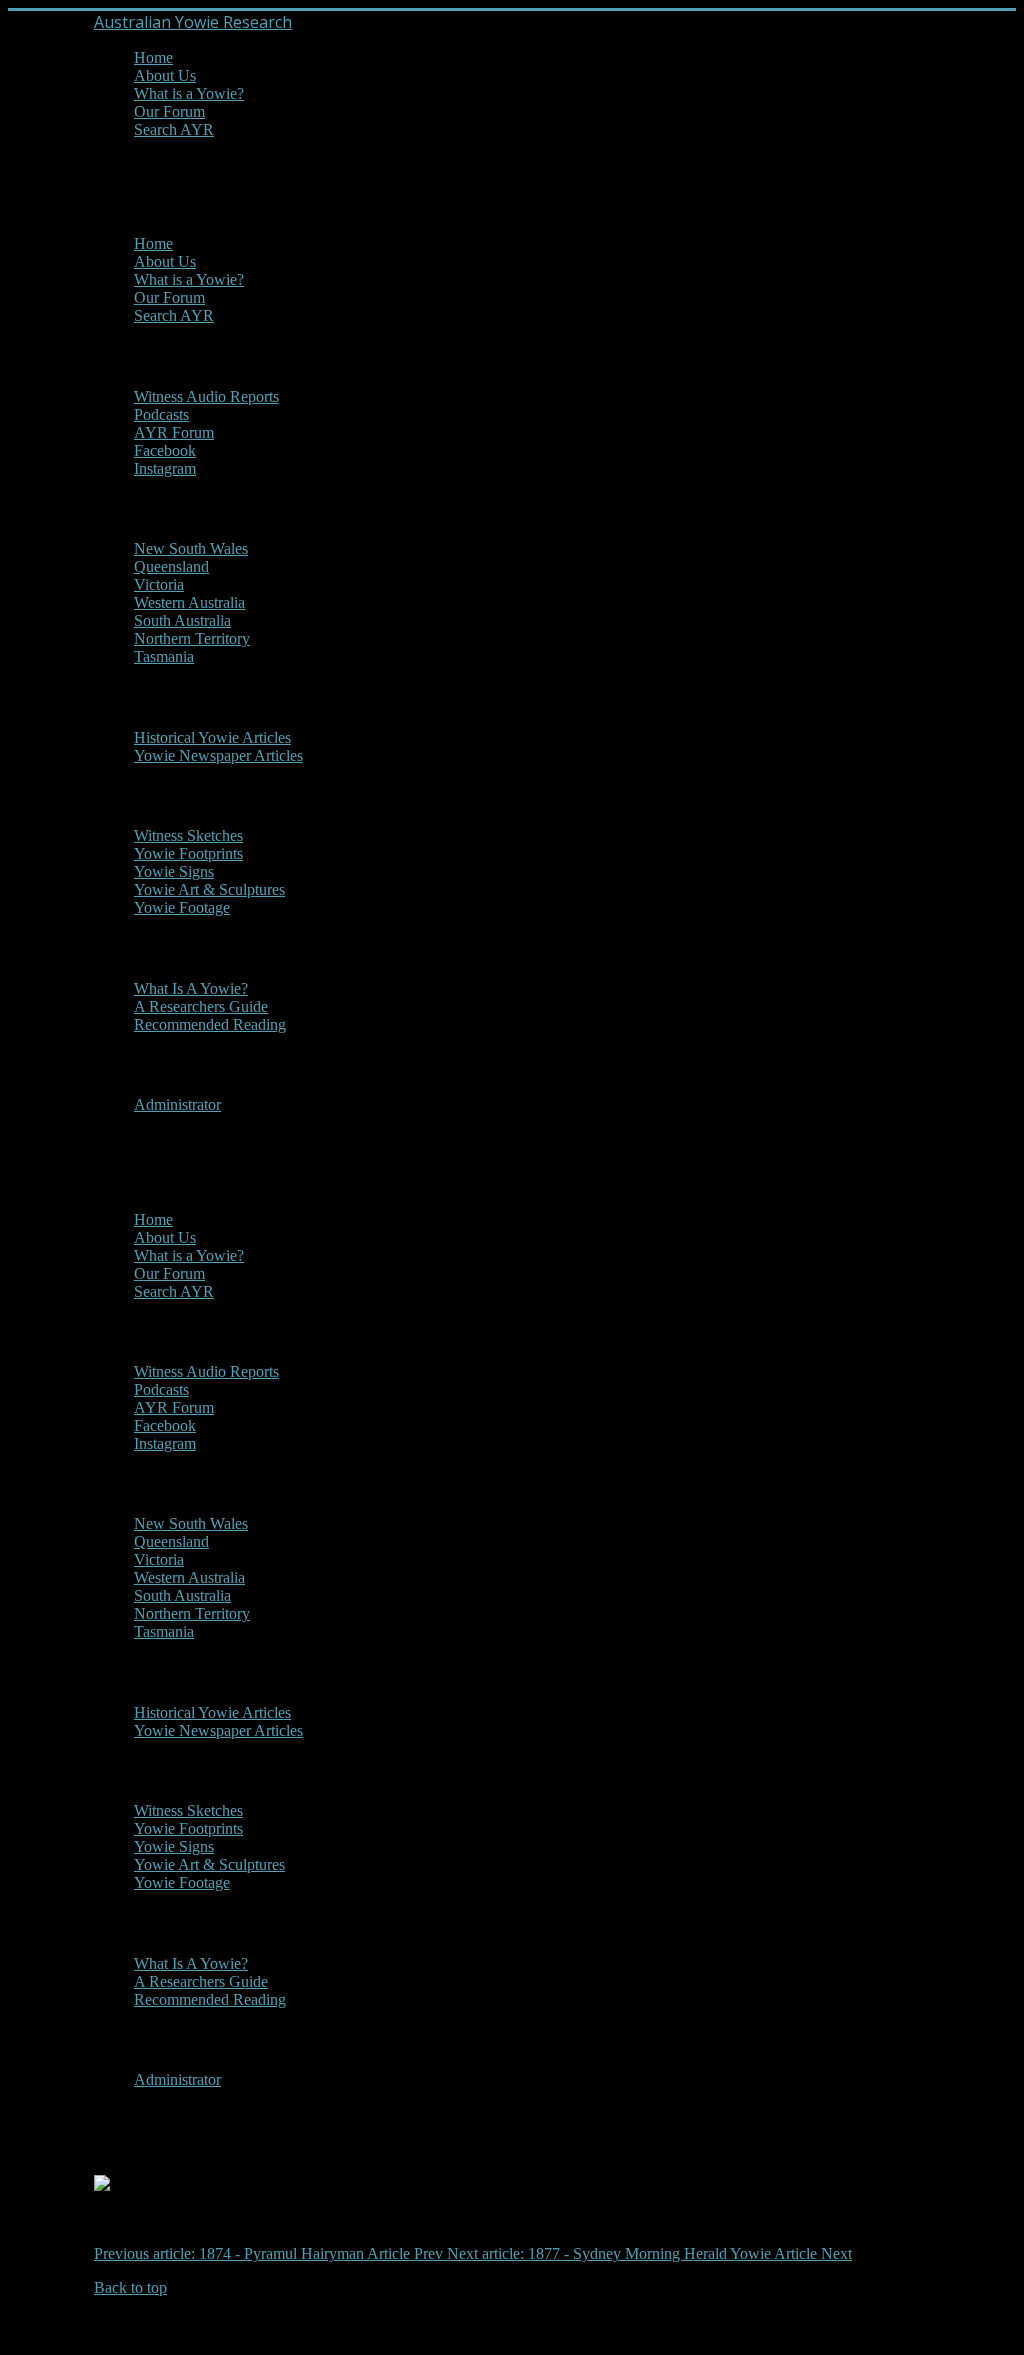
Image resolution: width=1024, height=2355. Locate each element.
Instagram (165, 468)
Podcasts (161, 414)
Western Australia (189, 602)
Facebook (165, 450)
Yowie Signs (174, 871)
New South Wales (191, 548)
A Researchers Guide (201, 1006)
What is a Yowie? (189, 93)
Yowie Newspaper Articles (218, 755)
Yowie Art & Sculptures (209, 889)
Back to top (130, 2287)
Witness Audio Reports (206, 396)
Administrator (177, 1104)
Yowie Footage (182, 907)
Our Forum (169, 111)
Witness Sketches (188, 835)
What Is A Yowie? (191, 988)
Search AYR (174, 129)
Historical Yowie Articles (212, 737)
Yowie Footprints (188, 853)
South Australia (182, 620)
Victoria (159, 584)
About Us (165, 75)
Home (153, 57)
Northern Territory (192, 638)
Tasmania (164, 656)
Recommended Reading (210, 1024)
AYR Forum (174, 432)
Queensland (171, 566)
